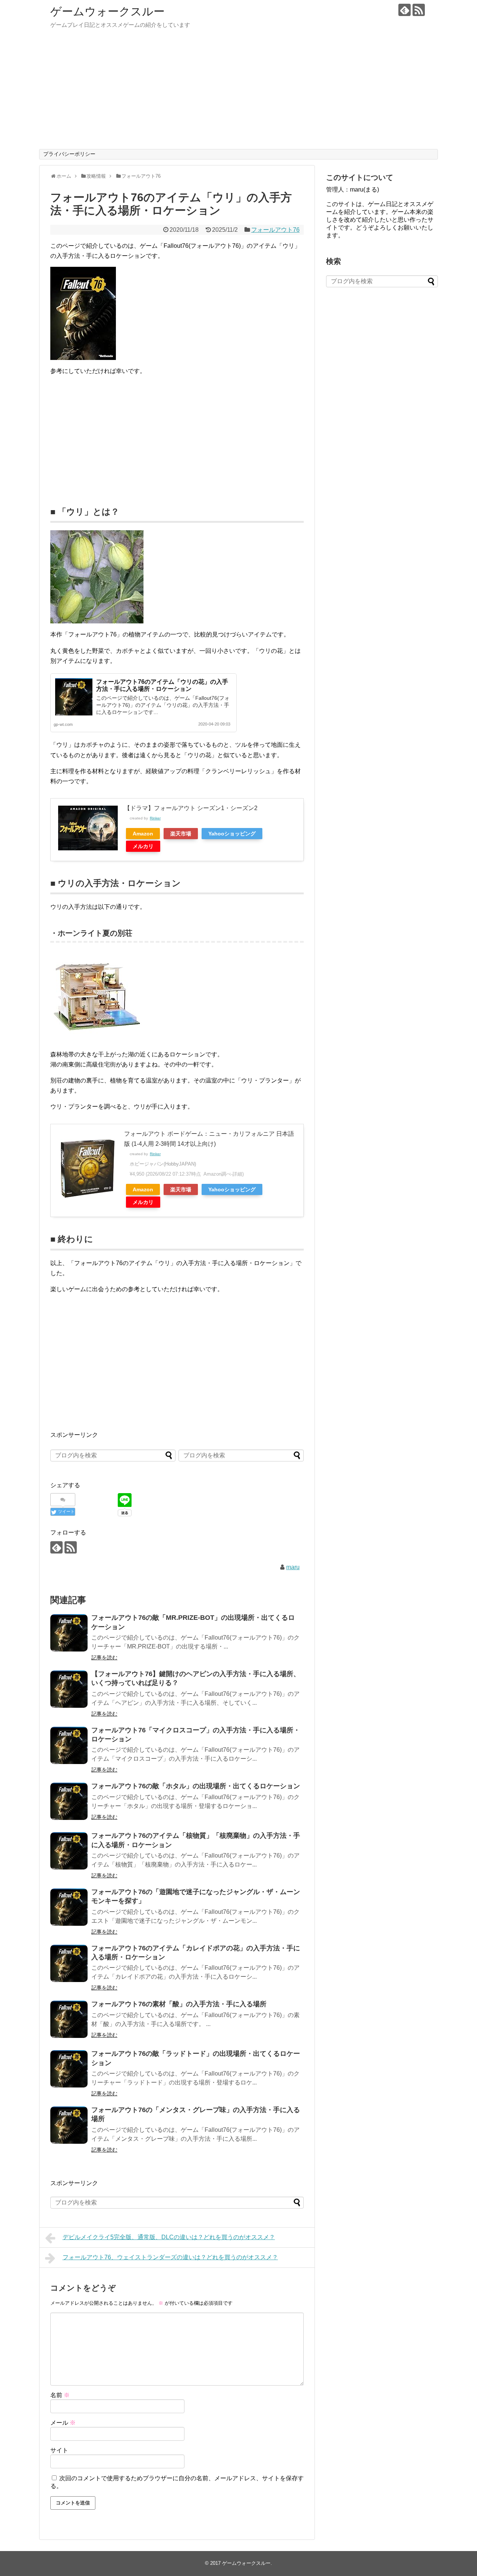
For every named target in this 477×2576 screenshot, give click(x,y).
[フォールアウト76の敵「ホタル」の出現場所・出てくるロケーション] (69, 1801)
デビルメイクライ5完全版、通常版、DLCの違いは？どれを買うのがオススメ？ (169, 2237)
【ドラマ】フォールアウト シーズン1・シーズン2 (191, 808)
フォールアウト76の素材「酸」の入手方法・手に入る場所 (179, 2004)
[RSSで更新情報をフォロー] (419, 10)
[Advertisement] (238, 93)
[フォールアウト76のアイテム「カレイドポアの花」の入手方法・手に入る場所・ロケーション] (69, 1963)
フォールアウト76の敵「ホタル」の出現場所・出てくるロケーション (196, 1786)
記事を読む (104, 1657)
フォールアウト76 (275, 230)
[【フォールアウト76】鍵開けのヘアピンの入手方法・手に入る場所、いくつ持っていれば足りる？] (69, 1689)
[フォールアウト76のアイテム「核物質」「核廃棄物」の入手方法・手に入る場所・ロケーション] (69, 1851)
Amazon (143, 834)
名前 (60, 2395)
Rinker (155, 818)
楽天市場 (181, 834)
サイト (59, 2450)
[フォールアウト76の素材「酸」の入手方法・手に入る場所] (69, 2019)
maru (293, 1567)
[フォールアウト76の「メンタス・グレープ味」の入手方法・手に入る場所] (69, 2125)
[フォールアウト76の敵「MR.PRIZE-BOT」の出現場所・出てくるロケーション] (69, 1633)
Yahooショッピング (232, 834)
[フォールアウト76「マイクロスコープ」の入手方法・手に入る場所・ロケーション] (69, 1745)
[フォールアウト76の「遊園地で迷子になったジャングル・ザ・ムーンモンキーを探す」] (69, 1907)
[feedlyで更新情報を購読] (405, 10)
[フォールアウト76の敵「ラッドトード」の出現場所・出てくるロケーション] (69, 2069)
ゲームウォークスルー (108, 11)
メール (63, 2423)
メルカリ (143, 846)
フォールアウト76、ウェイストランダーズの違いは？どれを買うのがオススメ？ (170, 2257)
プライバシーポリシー (69, 154)
